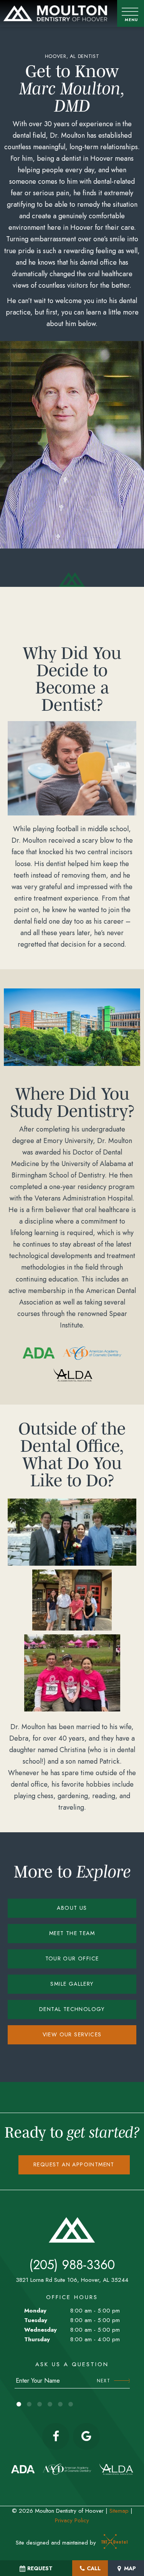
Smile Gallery (72, 1984)
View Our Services (72, 2034)
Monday (35, 2311)
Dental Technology (72, 2009)
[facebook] (56, 2436)
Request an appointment (74, 2164)
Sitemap (119, 2511)
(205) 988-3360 (72, 2265)
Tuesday (36, 2320)
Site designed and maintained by (57, 2543)
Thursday (37, 2339)
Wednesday (41, 2330)
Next (103, 2381)
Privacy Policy (72, 2520)
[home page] (55, 14)
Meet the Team (72, 1933)
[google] (86, 2436)
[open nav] (131, 14)
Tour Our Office (72, 1958)
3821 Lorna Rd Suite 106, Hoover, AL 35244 (72, 2280)
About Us (72, 1908)
